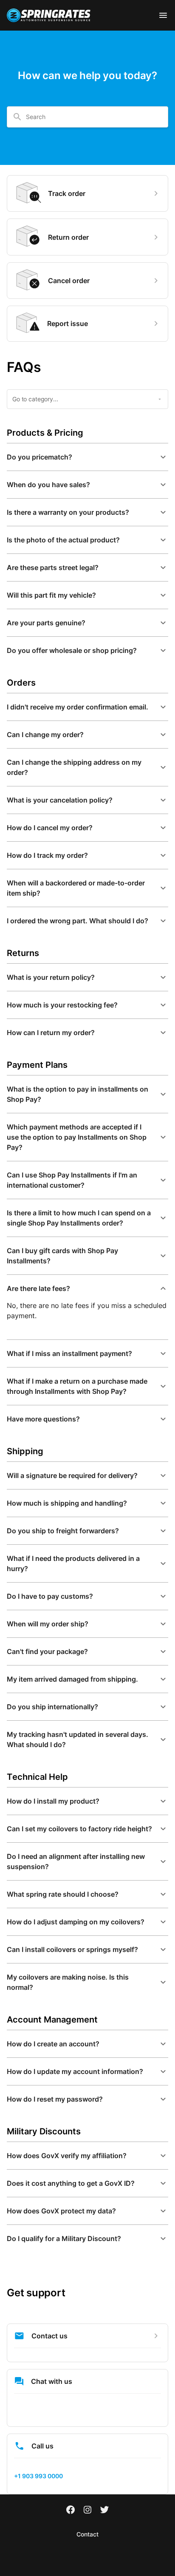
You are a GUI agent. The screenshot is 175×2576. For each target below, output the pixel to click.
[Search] (17, 117)
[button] (87, 457)
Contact (87, 2534)
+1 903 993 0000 (38, 2476)
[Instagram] (87, 2511)
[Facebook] (71, 2511)
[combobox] (93, 117)
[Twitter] (104, 2511)
